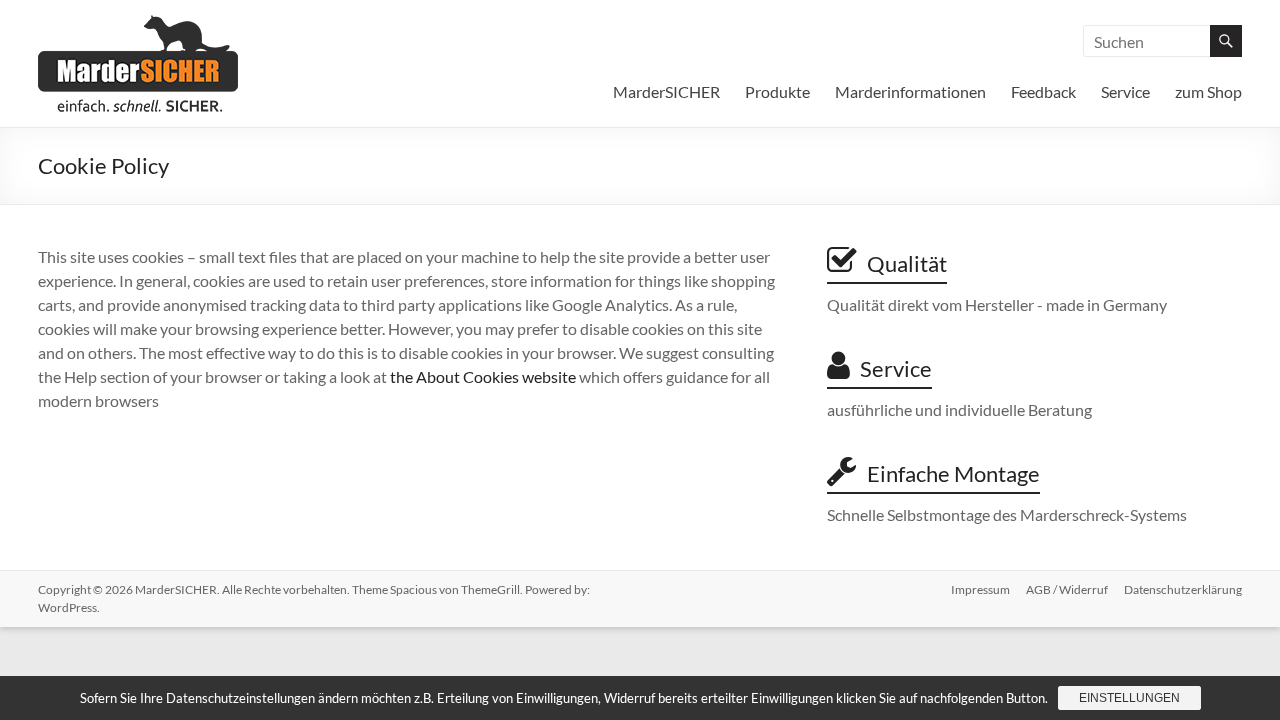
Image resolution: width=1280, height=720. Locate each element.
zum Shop (1208, 91)
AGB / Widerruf (1067, 589)
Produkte (777, 91)
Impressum (980, 589)
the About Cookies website (483, 376)
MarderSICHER (666, 91)
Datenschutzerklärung (1183, 589)
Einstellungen (1129, 698)
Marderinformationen (910, 91)
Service (1125, 91)
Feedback (1043, 91)
